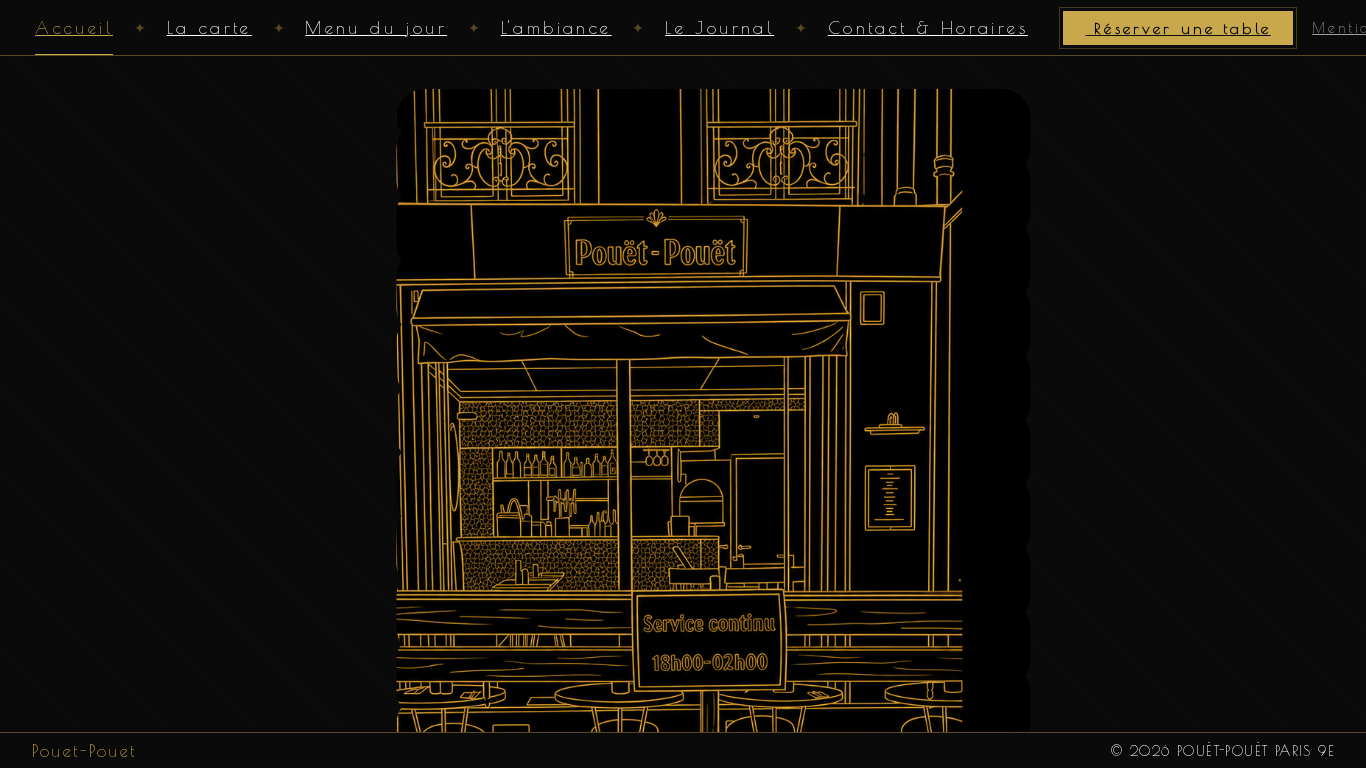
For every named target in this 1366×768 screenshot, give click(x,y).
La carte (209, 28)
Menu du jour (376, 28)
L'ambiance (556, 28)
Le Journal (719, 28)
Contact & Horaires (928, 28)
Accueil (74, 28)
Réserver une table (1177, 28)
